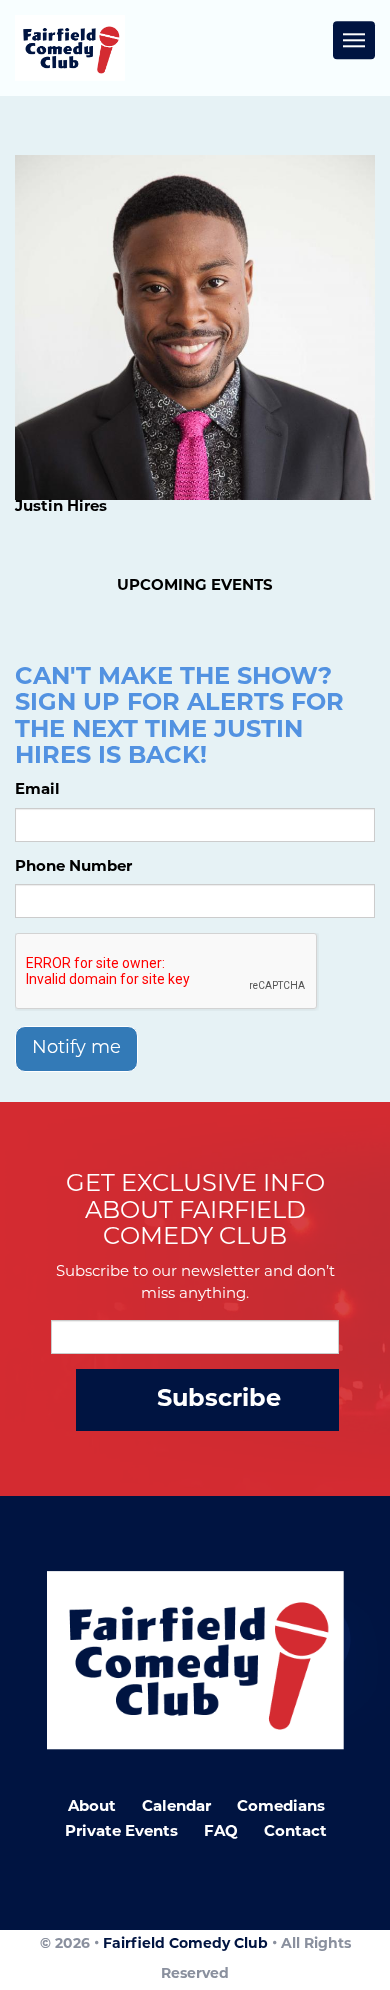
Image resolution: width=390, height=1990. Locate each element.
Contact (295, 1832)
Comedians (281, 1807)
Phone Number (73, 867)
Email (37, 790)
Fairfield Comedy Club (185, 1944)
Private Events (121, 1832)
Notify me (76, 1049)
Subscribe (219, 1400)
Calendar (176, 1807)
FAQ (221, 1832)
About (92, 1807)
